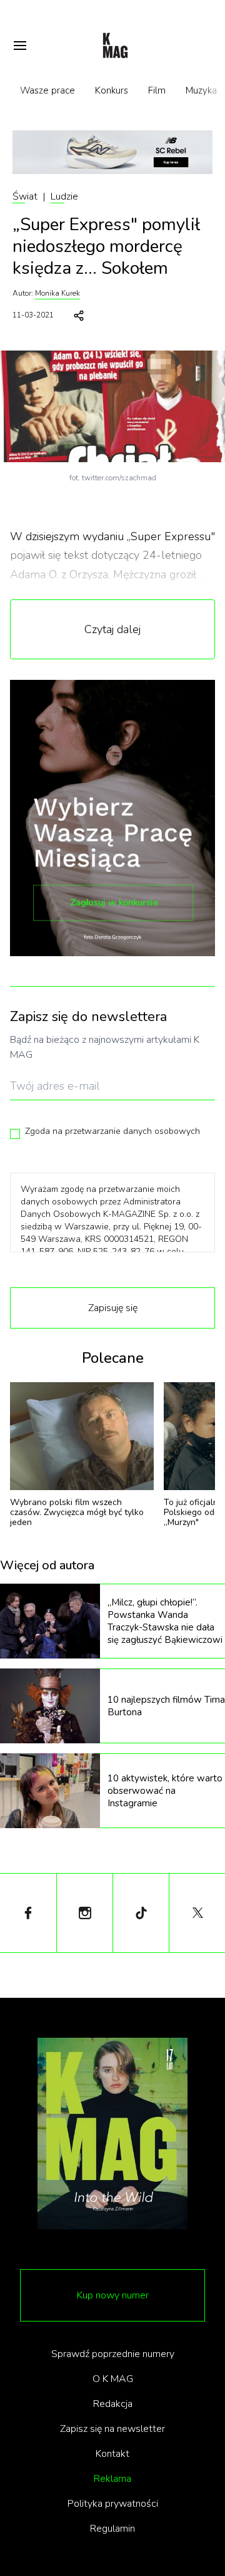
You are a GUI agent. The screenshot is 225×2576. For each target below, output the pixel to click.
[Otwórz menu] (20, 46)
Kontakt (112, 2454)
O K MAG (113, 2379)
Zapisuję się (113, 1308)
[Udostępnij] (79, 316)
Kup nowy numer (113, 2295)
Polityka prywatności (113, 2504)
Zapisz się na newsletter (112, 2429)
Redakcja (113, 2404)
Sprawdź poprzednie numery (113, 2354)
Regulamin (112, 2529)
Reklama (112, 2479)
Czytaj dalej (112, 629)
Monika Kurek (57, 293)
